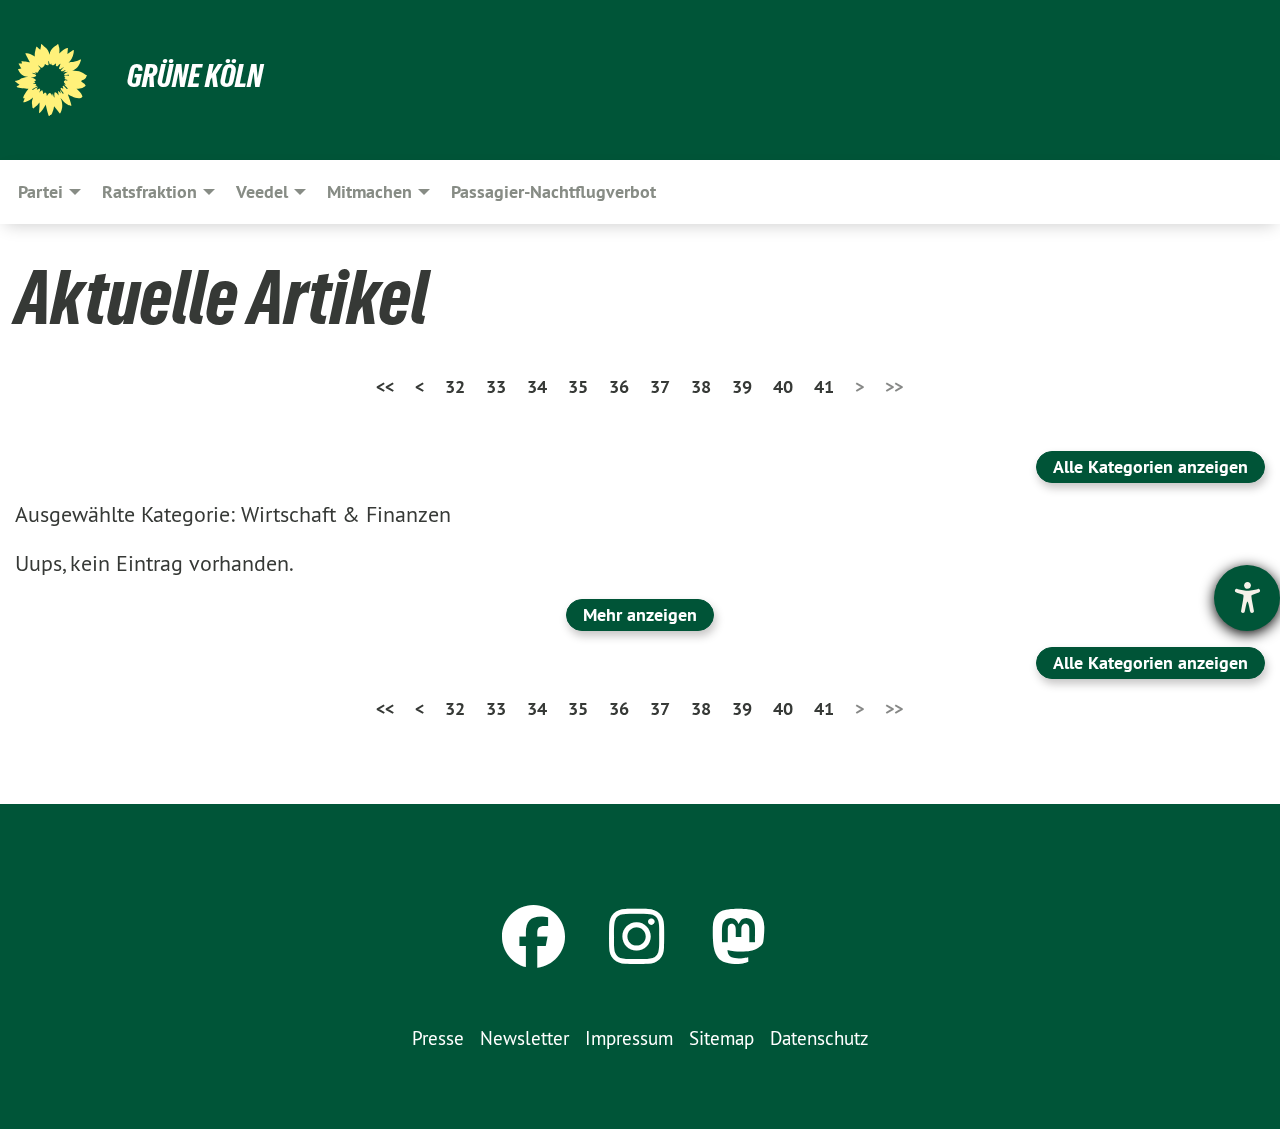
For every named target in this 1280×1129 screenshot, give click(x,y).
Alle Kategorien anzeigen (1150, 466)
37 (660, 386)
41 (824, 386)
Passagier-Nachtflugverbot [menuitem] (553, 191)
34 (537, 386)
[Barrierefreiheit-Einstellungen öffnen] (1247, 598)
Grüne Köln (195, 76)
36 (619, 386)
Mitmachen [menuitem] (369, 191)
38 (701, 386)
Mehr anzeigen (640, 614)
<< (385, 386)
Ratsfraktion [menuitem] (149, 191)
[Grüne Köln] (51, 80)
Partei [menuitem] (40, 191)
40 (783, 386)
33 (496, 386)
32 (455, 386)
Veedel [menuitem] (262, 191)
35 (578, 386)
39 (742, 386)
